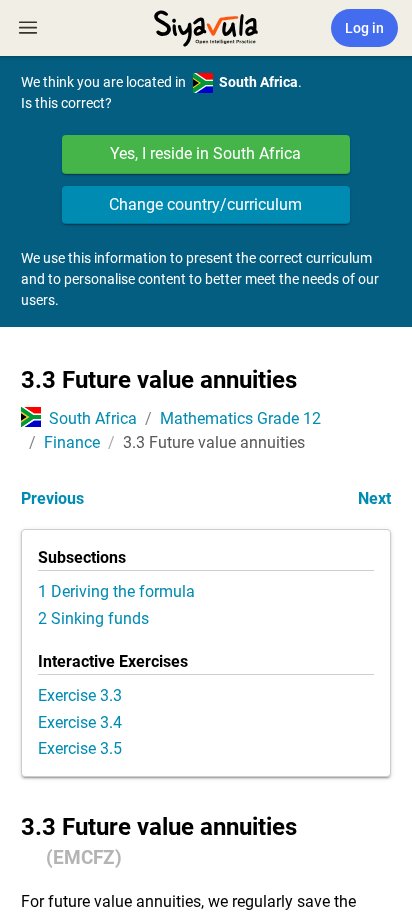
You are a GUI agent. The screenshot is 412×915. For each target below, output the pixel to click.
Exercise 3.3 (80, 695)
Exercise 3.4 (80, 722)
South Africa (93, 418)
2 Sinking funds (93, 618)
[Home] (206, 26)
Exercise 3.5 (80, 748)
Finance (72, 442)
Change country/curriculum (205, 204)
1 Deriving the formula (116, 591)
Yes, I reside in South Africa (205, 153)
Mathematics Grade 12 (240, 418)
